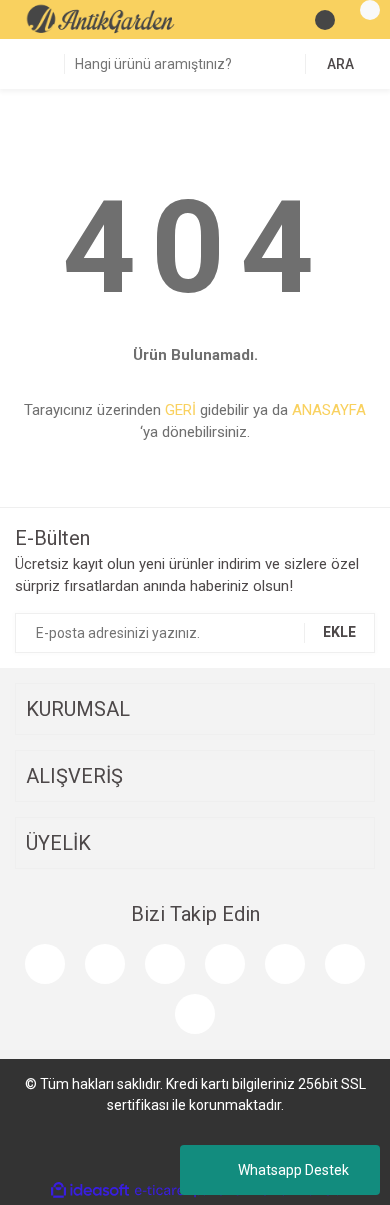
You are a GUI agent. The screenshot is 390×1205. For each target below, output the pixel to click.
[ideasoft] (90, 1190)
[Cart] (360, 20)
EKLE (339, 632)
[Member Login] (325, 20)
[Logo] (101, 19)
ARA (340, 64)
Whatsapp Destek (293, 1170)
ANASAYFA (329, 410)
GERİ (180, 410)
